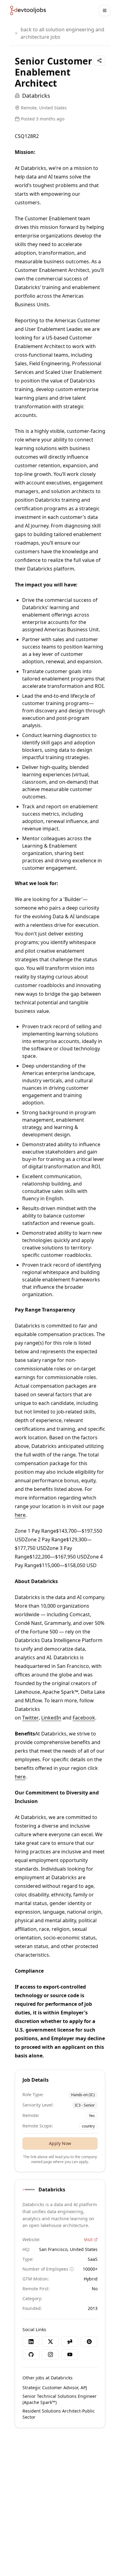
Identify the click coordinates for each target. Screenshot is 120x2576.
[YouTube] (70, 2354)
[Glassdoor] (70, 2342)
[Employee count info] (72, 2269)
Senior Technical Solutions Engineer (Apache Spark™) (60, 2399)
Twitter (30, 1718)
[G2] (89, 2342)
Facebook (84, 1718)
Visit (88, 2239)
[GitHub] (31, 2354)
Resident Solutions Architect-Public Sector (59, 2414)
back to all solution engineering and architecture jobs (62, 33)
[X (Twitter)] (50, 2342)
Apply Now (60, 2143)
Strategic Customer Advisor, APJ (55, 2388)
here (20, 1515)
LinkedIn (51, 1718)
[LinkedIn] (31, 2342)
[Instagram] (50, 2354)
